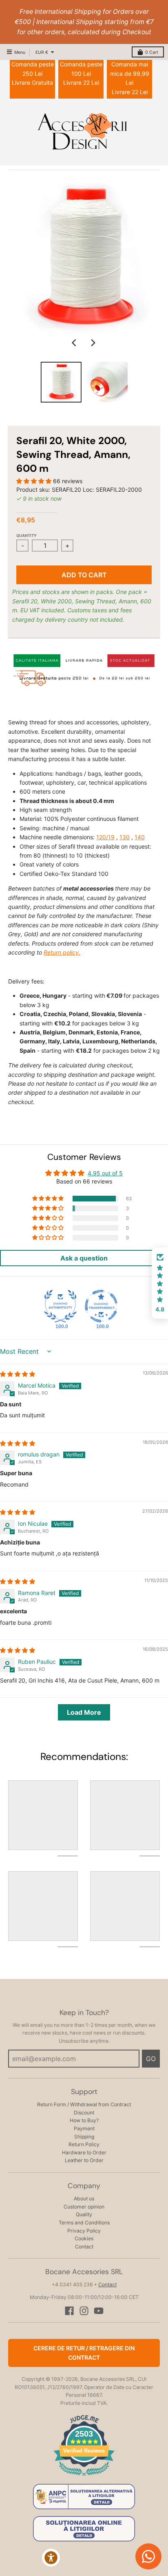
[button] (35, 481)
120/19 (105, 837)
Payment (84, 2128)
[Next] (93, 343)
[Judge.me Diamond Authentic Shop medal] (60, 1306)
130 (125, 837)
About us (84, 2199)
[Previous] (75, 343)
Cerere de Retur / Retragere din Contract (84, 2353)
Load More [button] (84, 1712)
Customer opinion (84, 2207)
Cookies (84, 2238)
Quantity (27, 536)
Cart (152, 52)
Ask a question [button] (84, 1258)
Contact (84, 2247)
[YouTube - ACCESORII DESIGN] (99, 2311)
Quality (84, 2214)
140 (140, 837)
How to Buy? (84, 2120)
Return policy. (62, 952)
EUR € (42, 52)
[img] (18, 1374)
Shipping (84, 2137)
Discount (84, 2113)
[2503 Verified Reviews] (84, 2477)
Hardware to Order (84, 2153)
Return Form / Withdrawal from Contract (84, 2104)
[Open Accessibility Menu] (51, 2558)
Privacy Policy (84, 2231)
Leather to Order (84, 2160)
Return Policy (84, 2144)
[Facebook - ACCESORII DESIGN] (69, 2311)
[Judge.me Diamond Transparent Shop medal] (101, 1306)
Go (151, 2059)
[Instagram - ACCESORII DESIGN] (84, 2311)
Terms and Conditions (84, 2223)
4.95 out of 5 (105, 1173)
